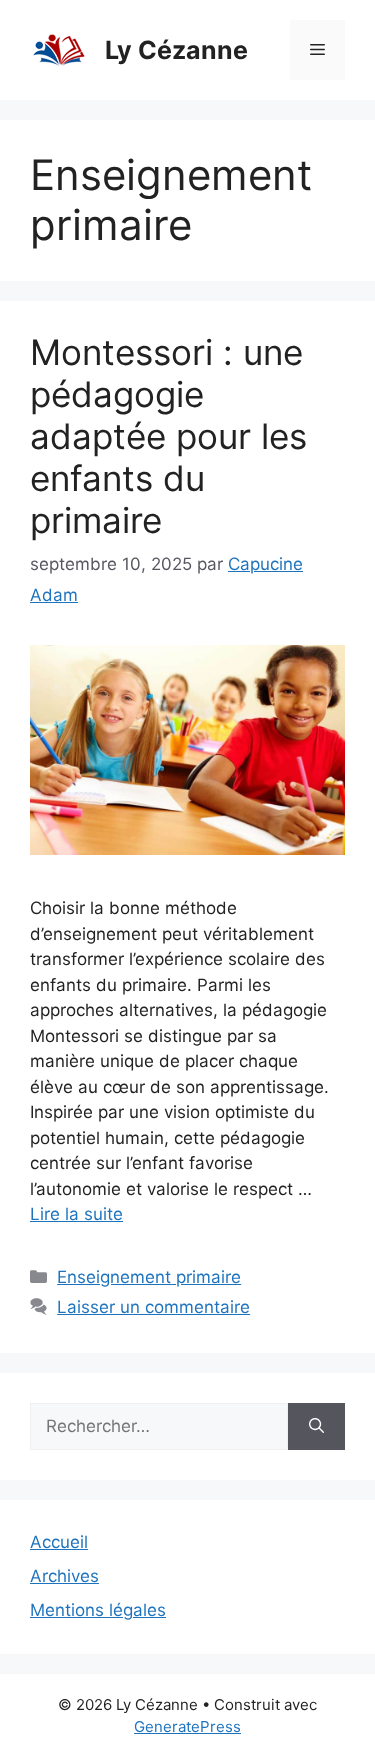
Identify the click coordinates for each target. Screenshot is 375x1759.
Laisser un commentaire (153, 1307)
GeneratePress (187, 1726)
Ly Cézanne (176, 50)
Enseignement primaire (149, 1277)
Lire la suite (76, 1214)
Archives (64, 1576)
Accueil (59, 1542)
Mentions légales (98, 1610)
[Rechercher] (316, 1427)
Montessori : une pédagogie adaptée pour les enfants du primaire (168, 436)
